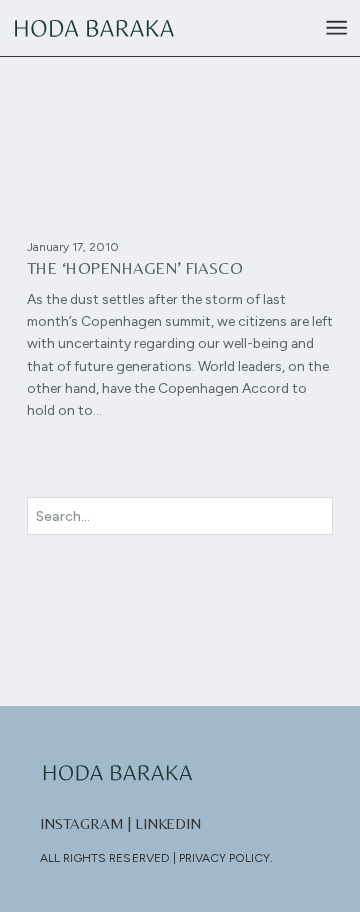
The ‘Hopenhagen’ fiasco (135, 268)
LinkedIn (168, 823)
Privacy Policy (225, 858)
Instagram (82, 823)
